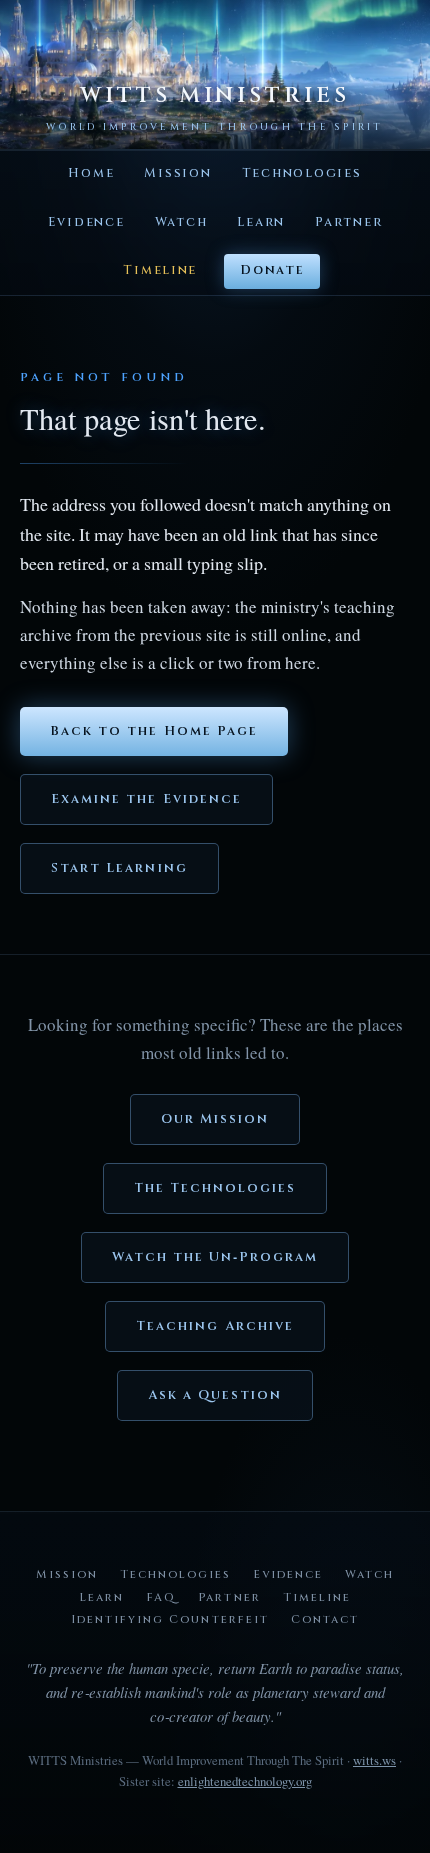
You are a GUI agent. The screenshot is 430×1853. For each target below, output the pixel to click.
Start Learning (119, 868)
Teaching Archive (215, 1326)
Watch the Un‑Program (215, 1257)
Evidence (86, 222)
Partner (348, 222)
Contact (325, 1619)
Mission (177, 173)
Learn (261, 222)
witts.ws (374, 1760)
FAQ (161, 1597)
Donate (271, 270)
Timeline (160, 270)
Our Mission (215, 1119)
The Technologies (215, 1188)
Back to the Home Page (154, 731)
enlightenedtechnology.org (245, 1781)
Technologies (302, 173)
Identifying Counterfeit (169, 1619)
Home (91, 173)
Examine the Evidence (146, 799)
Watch (181, 222)
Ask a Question (215, 1395)
